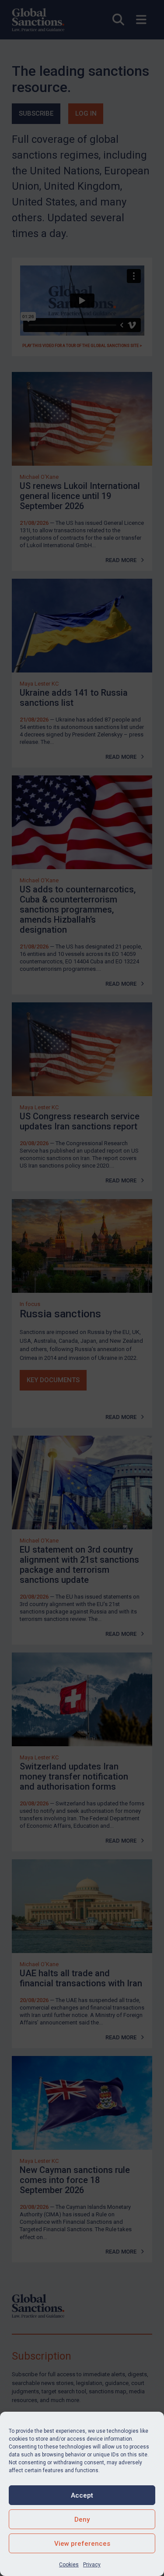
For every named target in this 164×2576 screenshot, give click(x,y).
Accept (82, 2495)
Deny (82, 2519)
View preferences (82, 2544)
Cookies (69, 2565)
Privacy (92, 2565)
